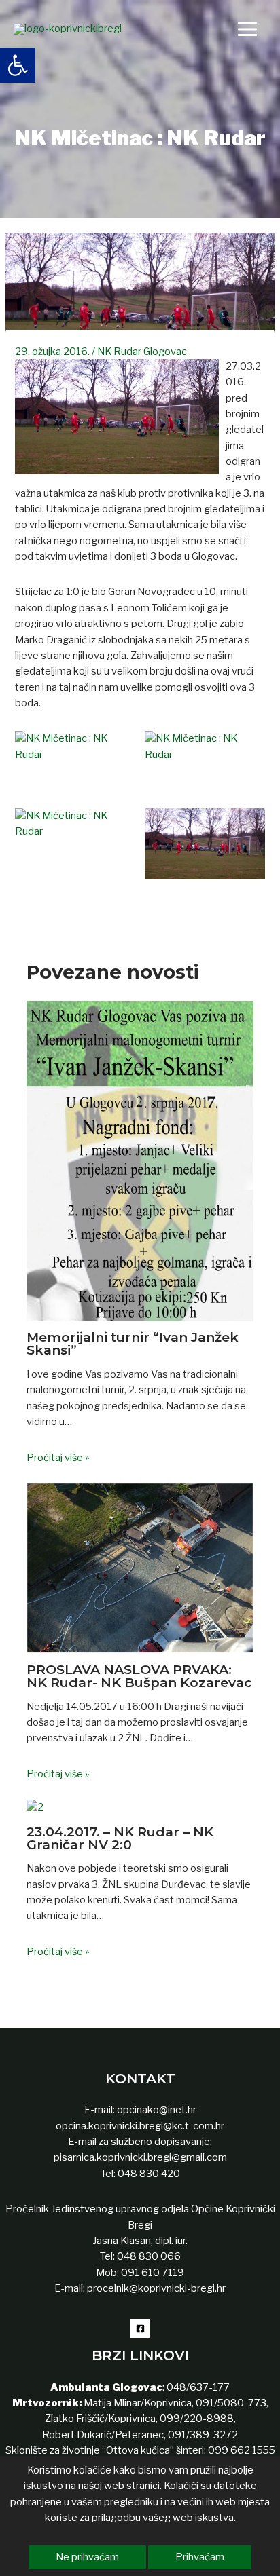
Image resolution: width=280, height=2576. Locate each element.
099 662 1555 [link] (242, 2450)
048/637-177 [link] (197, 2387)
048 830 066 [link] (148, 2256)
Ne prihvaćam (87, 2557)
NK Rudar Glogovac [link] (142, 352)
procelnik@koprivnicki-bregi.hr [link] (156, 2288)
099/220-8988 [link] (197, 2419)
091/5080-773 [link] (230, 2403)
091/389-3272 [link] (203, 2435)
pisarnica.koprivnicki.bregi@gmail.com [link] (140, 2157)
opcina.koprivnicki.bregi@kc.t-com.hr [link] (140, 2126)
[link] (18, 65)
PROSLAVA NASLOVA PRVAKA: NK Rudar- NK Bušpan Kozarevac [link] (139, 1676)
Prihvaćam (200, 2557)
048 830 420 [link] (148, 2174)
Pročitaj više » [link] (58, 1458)
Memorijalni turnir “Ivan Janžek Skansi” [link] (133, 1343)
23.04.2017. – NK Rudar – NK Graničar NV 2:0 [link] (120, 1838)
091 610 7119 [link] (153, 2273)
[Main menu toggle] (247, 29)
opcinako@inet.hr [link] (157, 2110)
